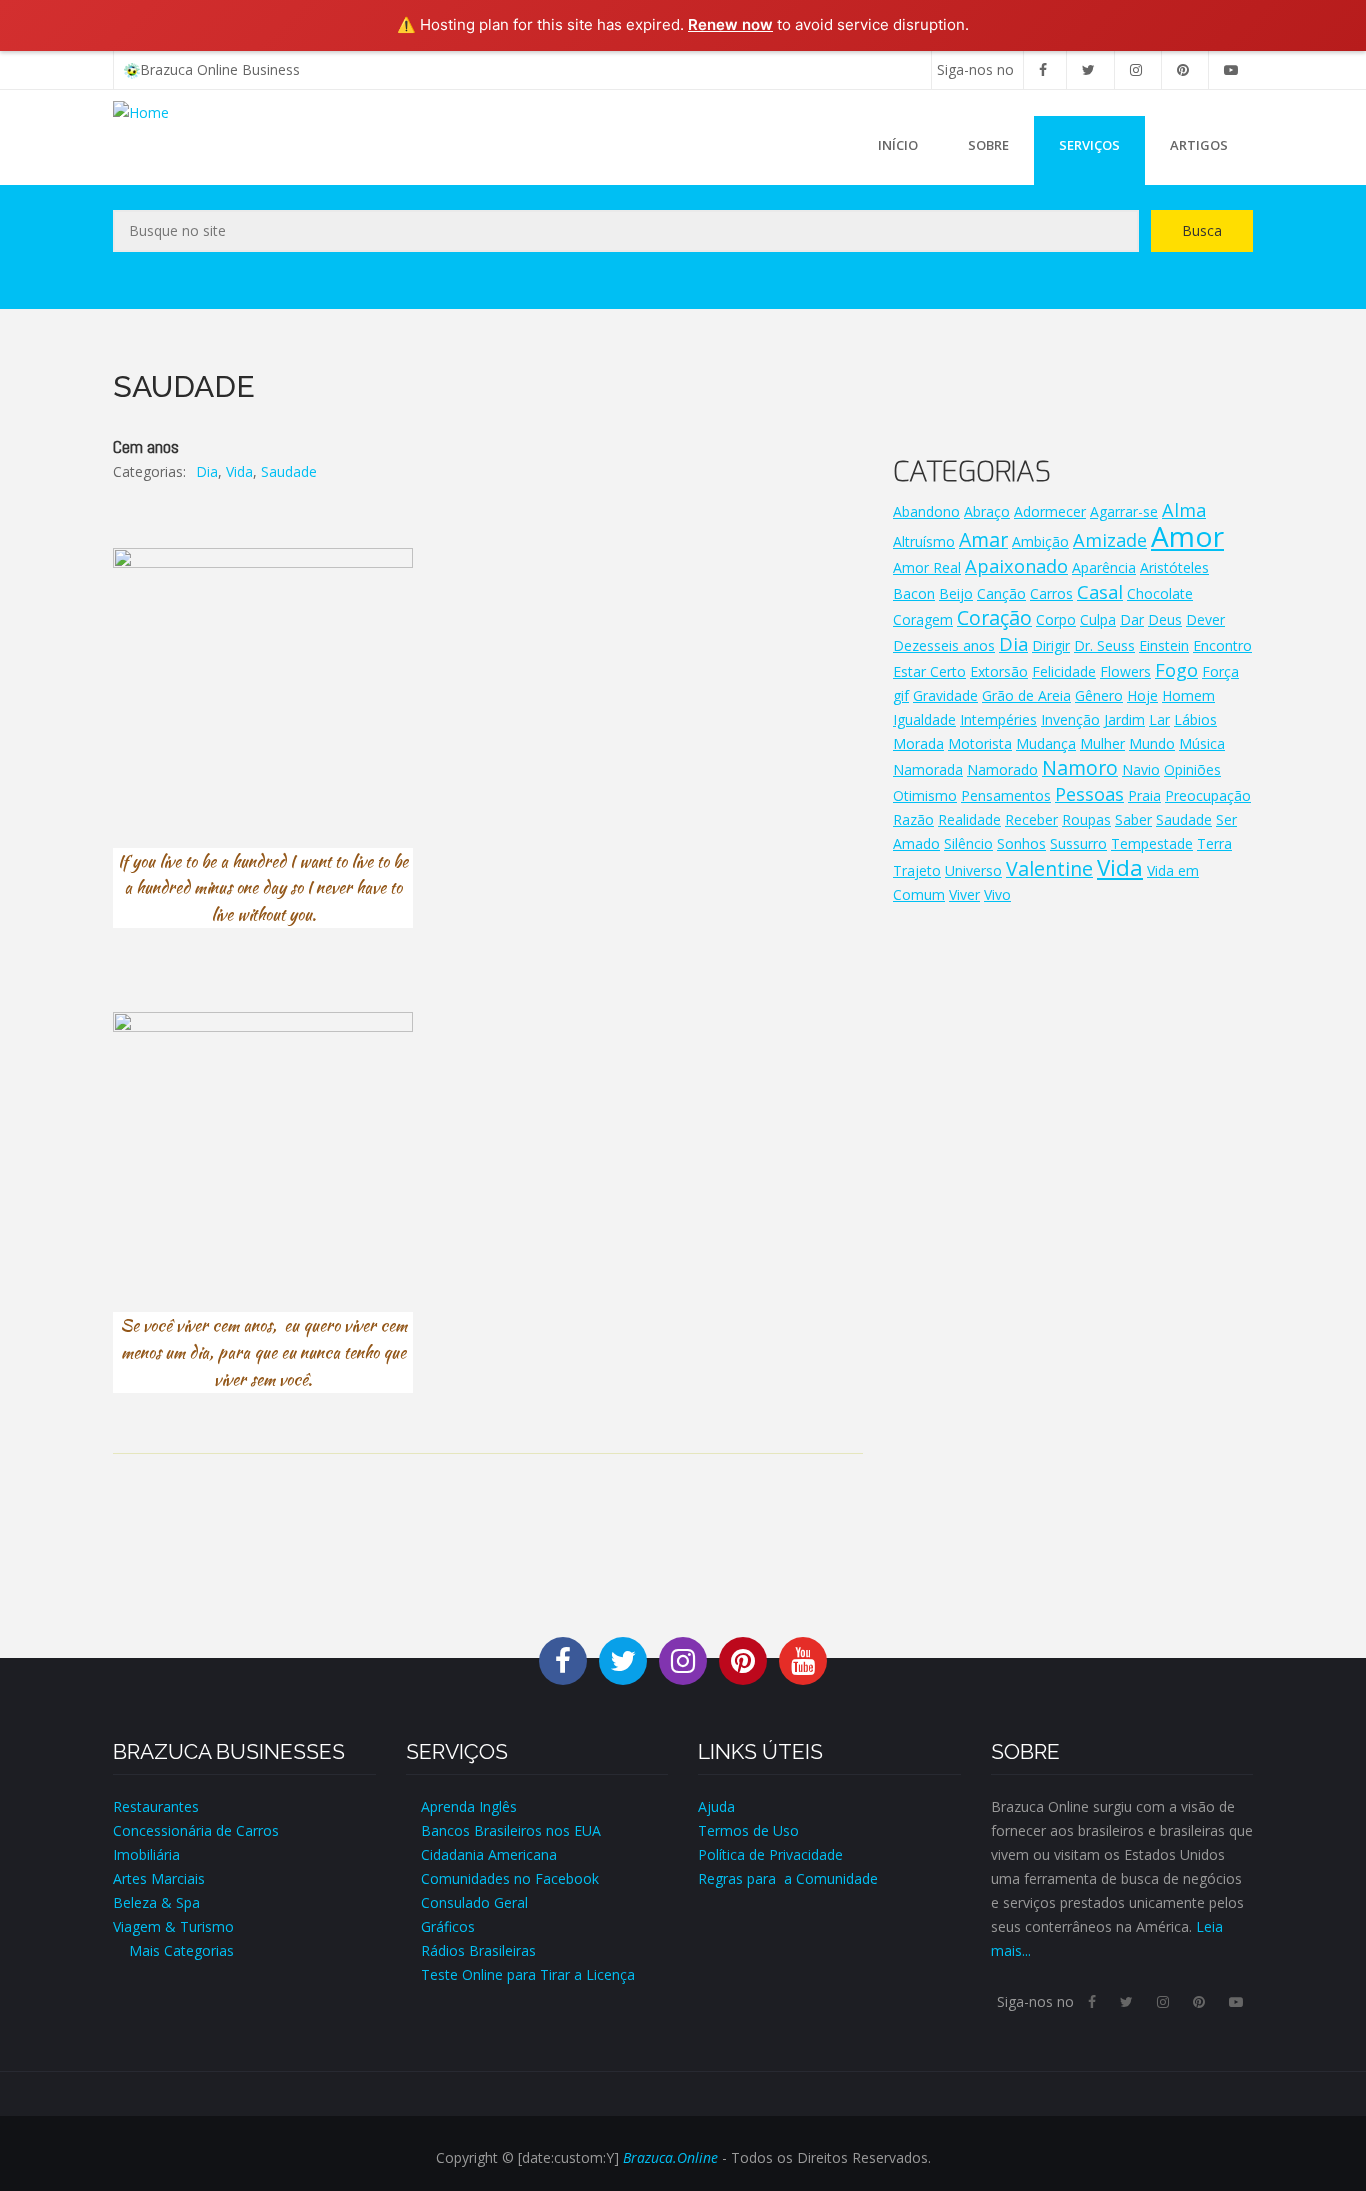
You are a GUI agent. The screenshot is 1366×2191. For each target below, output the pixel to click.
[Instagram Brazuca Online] (683, 1659)
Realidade (969, 819)
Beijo (956, 593)
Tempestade (1152, 843)
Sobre (988, 145)
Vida (239, 471)
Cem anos (146, 446)
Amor (1187, 536)
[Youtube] (1231, 69)
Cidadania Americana (489, 1854)
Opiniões (1192, 769)
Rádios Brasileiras (478, 1950)
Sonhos (1021, 843)
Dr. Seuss (1104, 645)
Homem (1188, 695)
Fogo (1176, 670)
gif (901, 695)
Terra (1214, 843)
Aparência (1104, 567)
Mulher (1102, 743)
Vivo (997, 894)
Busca (1202, 230)
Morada (918, 743)
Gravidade (945, 695)
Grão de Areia (1026, 695)
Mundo (1152, 743)
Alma (1184, 510)
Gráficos (448, 1926)
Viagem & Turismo (173, 1926)
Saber (1133, 819)
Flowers (1125, 671)
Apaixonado (1016, 566)
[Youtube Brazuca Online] (803, 1659)
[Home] (141, 111)
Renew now (730, 24)
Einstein (1164, 645)
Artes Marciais (159, 1878)
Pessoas (1089, 794)
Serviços (1089, 145)
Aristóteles (1174, 567)
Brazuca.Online (670, 2157)
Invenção (1070, 719)
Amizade (1110, 540)
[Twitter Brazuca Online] (623, 1659)
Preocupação (1208, 795)
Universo (973, 870)
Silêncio (968, 843)
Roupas (1086, 819)
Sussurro (1078, 843)
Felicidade (1064, 671)
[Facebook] (1043, 69)
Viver (964, 894)
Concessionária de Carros (196, 1830)
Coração (994, 617)
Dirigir (1051, 645)
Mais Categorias (173, 1950)
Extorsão (999, 671)
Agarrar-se (1124, 511)
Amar (983, 539)
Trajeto (917, 870)
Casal (1100, 592)
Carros (1051, 593)
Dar (1132, 619)
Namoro (1080, 767)
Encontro (1222, 645)
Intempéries (998, 719)
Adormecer (1050, 511)
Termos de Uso (748, 1830)
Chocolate (1160, 593)
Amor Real (927, 567)
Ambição (1040, 541)
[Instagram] (1136, 69)
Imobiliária (146, 1854)
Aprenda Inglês (469, 1806)
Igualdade (924, 719)
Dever (1205, 619)
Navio (1141, 769)
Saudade (289, 471)
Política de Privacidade (770, 1854)
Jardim (1124, 719)
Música (1202, 743)
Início (898, 145)
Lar (1159, 719)
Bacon (914, 593)
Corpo (1056, 619)
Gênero (1099, 695)
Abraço (987, 511)
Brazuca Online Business (220, 69)
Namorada (928, 769)
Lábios (1195, 719)
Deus (1165, 619)
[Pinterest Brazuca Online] (743, 1659)
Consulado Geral (474, 1902)
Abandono (926, 511)
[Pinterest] (1183, 69)
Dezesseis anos (944, 645)
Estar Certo (929, 671)
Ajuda (716, 1806)
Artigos (1199, 145)
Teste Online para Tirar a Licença (528, 1974)
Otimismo (925, 795)
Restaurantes (156, 1806)
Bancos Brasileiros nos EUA (511, 1830)
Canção (1001, 593)
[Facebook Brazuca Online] (563, 1659)
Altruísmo (924, 541)
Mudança (1046, 743)
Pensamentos (1006, 795)
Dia (207, 471)
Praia (1144, 795)
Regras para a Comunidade (788, 1878)
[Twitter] (1088, 69)
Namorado (1002, 769)
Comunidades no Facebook (510, 1878)
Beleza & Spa (156, 1902)
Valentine (1049, 868)
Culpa (1098, 619)
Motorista (980, 743)
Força (1220, 671)
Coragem (923, 619)
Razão (913, 819)
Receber (1031, 819)
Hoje (1142, 695)
